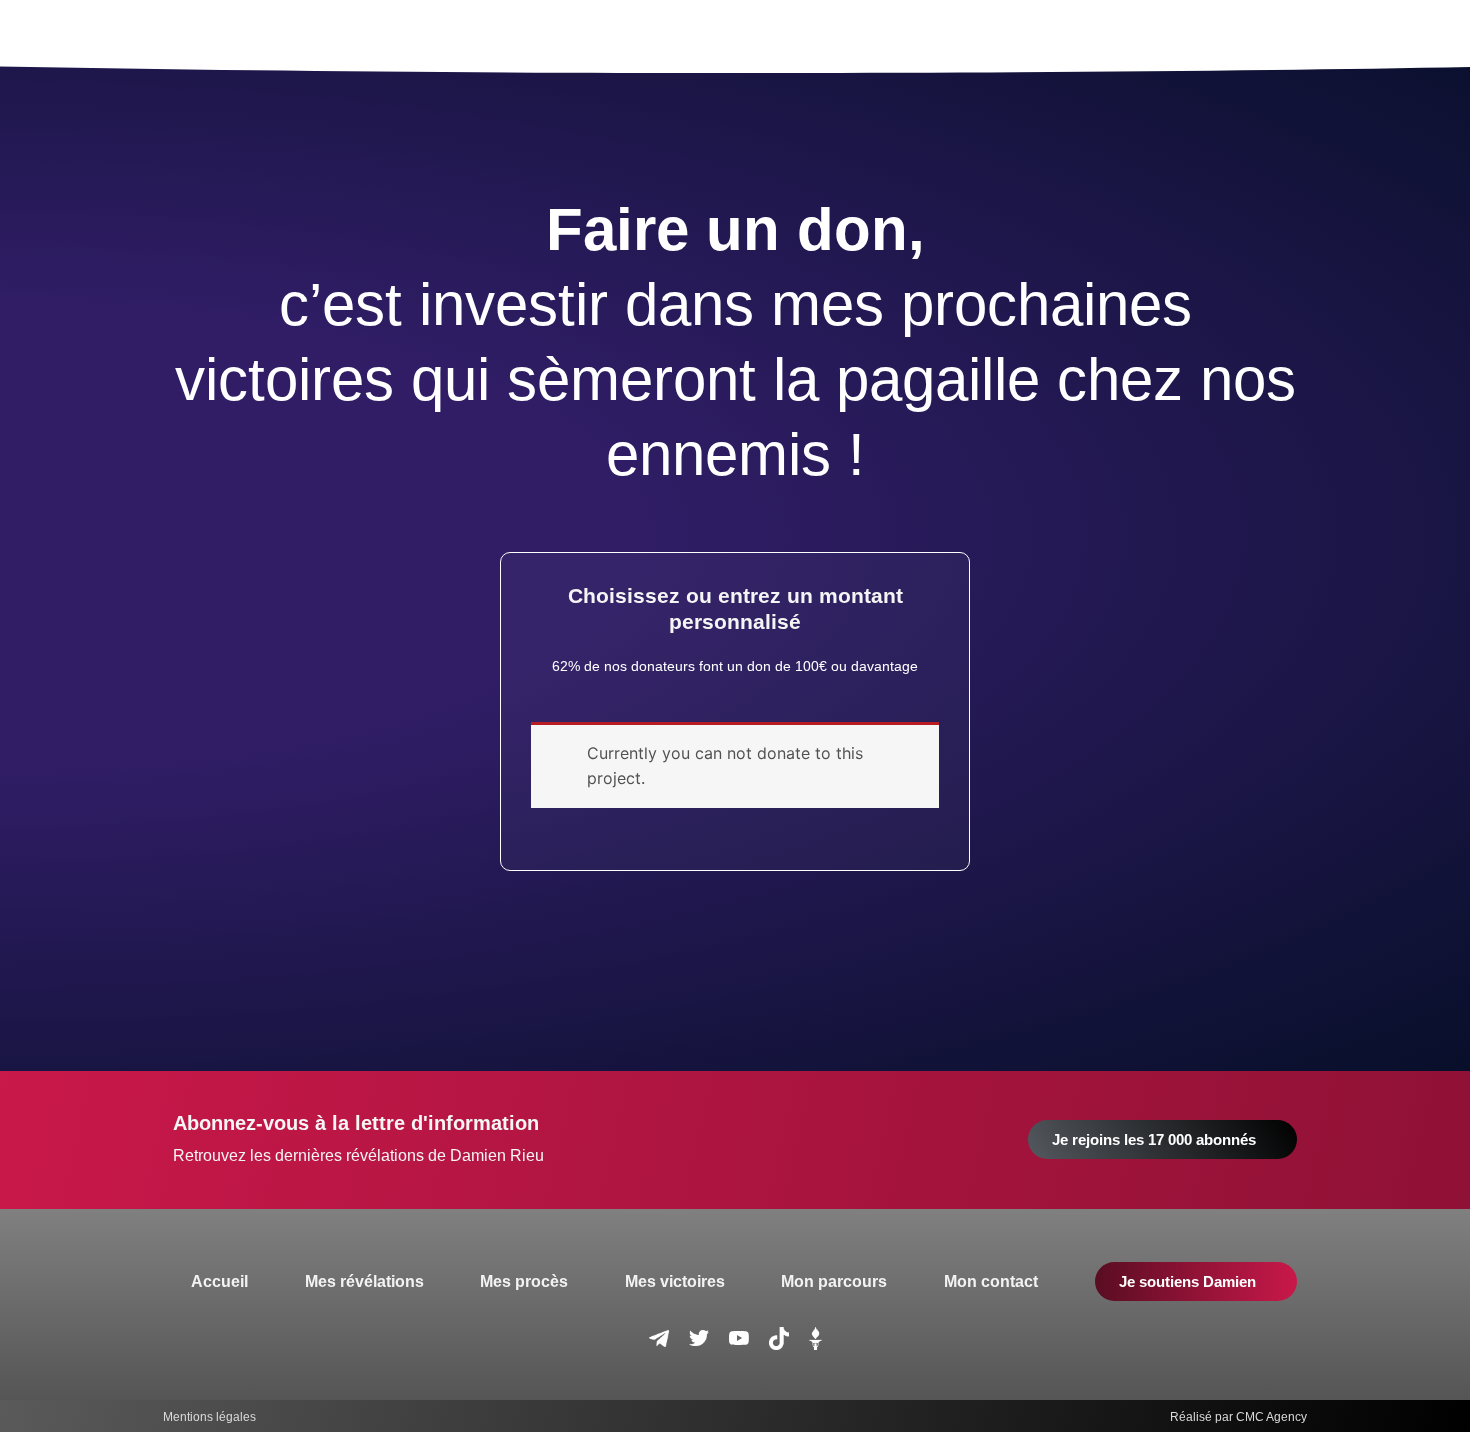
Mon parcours (834, 1281)
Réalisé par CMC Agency (1238, 1417)
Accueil (219, 1281)
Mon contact (991, 1281)
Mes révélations (364, 1281)
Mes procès (524, 1281)
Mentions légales (209, 1417)
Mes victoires (675, 1281)
